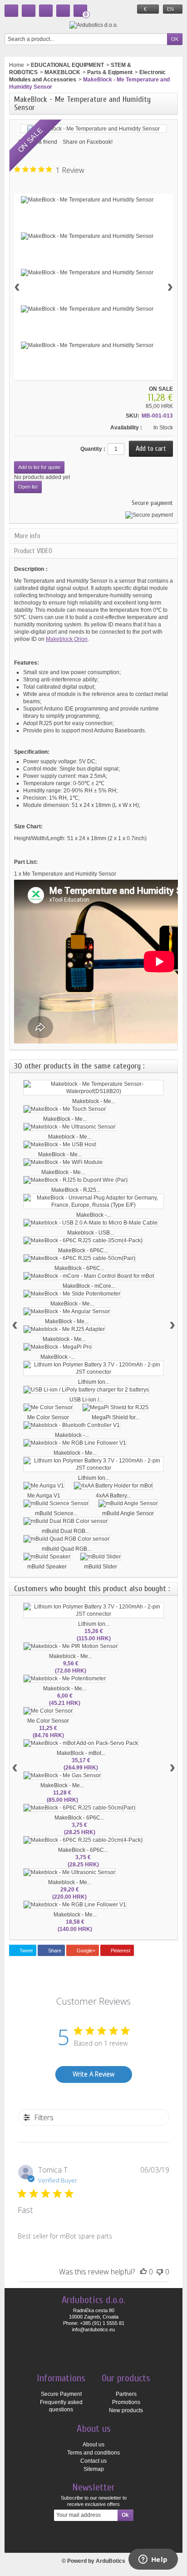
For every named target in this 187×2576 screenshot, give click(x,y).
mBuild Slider (101, 1567)
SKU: (133, 416)
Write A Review (93, 2074)
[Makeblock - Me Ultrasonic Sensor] (69, 1127)
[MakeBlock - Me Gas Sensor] (62, 1775)
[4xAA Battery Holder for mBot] (113, 1486)
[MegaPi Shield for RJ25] (116, 1407)
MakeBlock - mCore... (89, 1286)
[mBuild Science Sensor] (56, 1503)
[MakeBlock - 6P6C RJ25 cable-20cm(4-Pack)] (83, 1840)
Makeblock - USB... (91, 1233)
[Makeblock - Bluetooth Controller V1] (72, 1425)
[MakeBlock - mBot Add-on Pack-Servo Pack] (81, 1743)
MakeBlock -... (93, 1215)
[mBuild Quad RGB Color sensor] (66, 1539)
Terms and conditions (93, 2453)
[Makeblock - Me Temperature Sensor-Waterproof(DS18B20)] (93, 1088)
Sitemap (94, 2469)
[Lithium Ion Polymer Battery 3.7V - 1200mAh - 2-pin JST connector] (93, 1368)
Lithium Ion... (94, 1382)
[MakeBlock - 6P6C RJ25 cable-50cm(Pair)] (79, 1258)
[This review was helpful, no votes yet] (143, 2272)
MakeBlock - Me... (65, 1119)
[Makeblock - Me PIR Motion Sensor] (71, 1646)
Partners (126, 2394)
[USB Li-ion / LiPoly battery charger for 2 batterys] (86, 1390)
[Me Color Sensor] (48, 1407)
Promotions (126, 2402)
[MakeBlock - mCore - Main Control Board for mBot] (89, 1276)
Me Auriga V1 (44, 1496)
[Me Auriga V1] (44, 1486)
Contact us (93, 2461)
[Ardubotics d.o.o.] (94, 25)
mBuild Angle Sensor (128, 1513)
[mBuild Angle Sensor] (128, 1503)
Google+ (85, 1951)
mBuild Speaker (47, 1567)
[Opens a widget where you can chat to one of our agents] (153, 2560)
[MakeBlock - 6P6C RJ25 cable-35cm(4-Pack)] (83, 1240)
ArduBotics (111, 2561)
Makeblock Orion (67, 639)
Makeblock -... (72, 1435)
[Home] (11, 11)
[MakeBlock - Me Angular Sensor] (67, 1311)
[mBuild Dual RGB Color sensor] (66, 1521)
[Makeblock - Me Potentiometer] (65, 1679)
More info (27, 536)
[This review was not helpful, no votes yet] (160, 2272)
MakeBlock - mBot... (81, 1753)
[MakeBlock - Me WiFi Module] (63, 1162)
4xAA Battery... (113, 1496)
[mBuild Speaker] (47, 1557)
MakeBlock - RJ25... (76, 1190)
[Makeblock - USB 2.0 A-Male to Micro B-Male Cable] (91, 1223)
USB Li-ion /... (86, 1400)
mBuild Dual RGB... (66, 1531)
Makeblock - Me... (94, 1101)
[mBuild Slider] (101, 1557)
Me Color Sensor (48, 1417)
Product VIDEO (33, 551)
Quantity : (93, 449)
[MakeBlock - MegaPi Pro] (58, 1347)
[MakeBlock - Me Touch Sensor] (65, 1109)
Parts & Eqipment (110, 72)
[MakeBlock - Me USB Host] (60, 1144)
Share (54, 1951)
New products (126, 2410)
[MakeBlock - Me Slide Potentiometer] (72, 1294)
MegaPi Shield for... (116, 1417)
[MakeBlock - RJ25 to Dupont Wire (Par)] (76, 1180)
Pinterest (120, 1951)
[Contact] (29, 11)
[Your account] (63, 11)
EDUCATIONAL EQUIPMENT (67, 65)
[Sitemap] (46, 11)
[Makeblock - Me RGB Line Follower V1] (75, 1443)
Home (17, 65)
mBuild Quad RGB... (66, 1549)
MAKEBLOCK (62, 72)
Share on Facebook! (88, 142)
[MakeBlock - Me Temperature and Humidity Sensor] (87, 200)
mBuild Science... (56, 1513)
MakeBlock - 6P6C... (83, 1250)
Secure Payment (61, 2394)
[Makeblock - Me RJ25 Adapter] (64, 1329)
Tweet (25, 1951)
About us (93, 2445)
